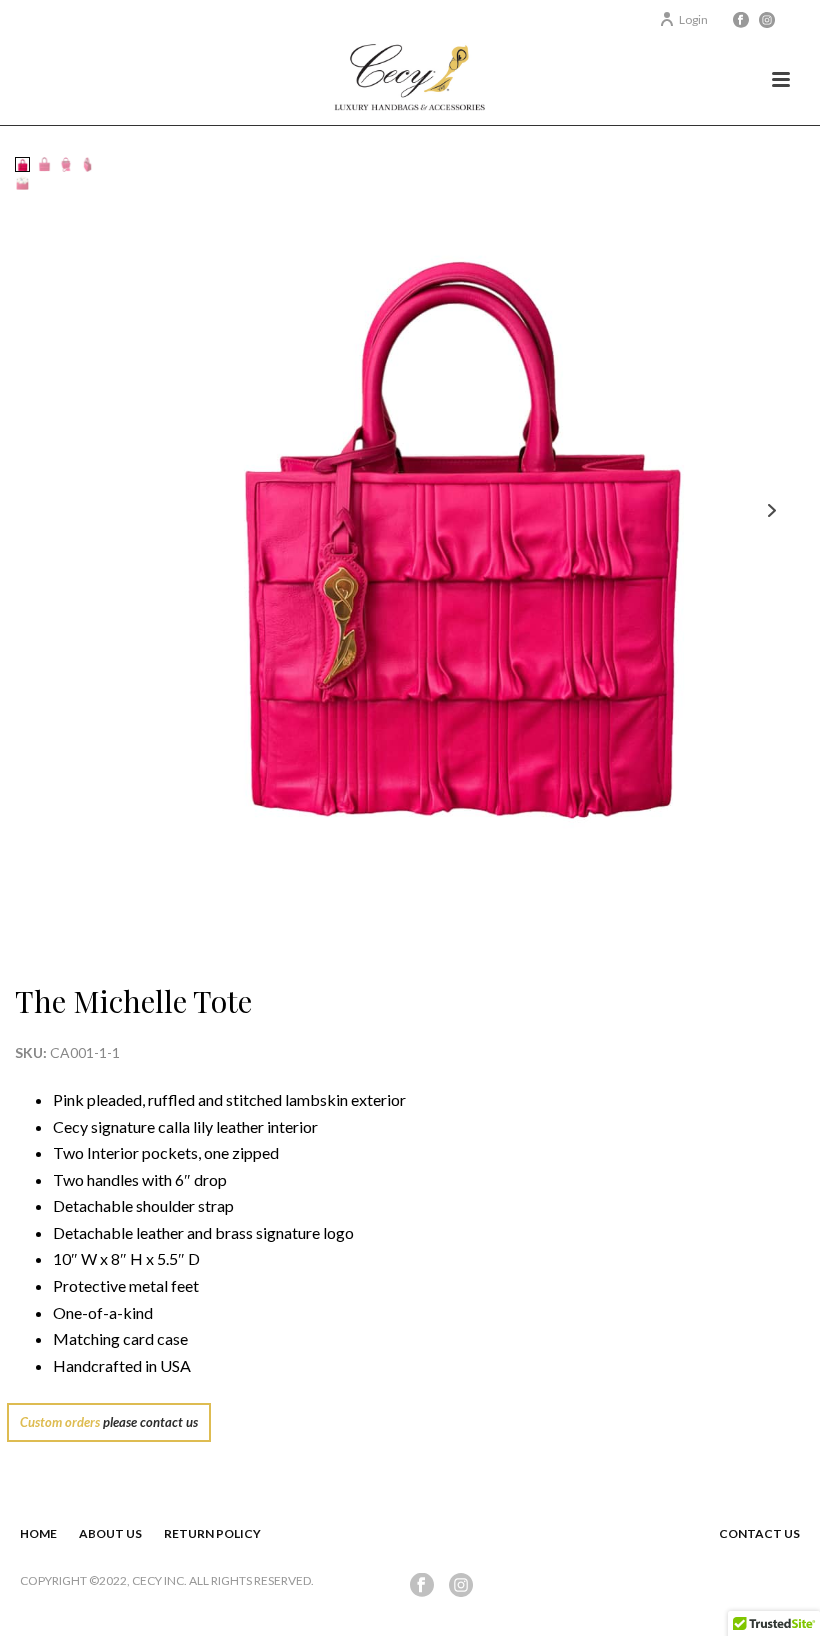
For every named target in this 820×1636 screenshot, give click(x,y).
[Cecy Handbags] (410, 80)
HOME (38, 1533)
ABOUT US (110, 1533)
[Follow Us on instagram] (461, 1586)
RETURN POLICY (212, 1533)
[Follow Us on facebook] (422, 1586)
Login (693, 19)
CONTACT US (759, 1533)
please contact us (150, 1422)
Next (771, 510)
